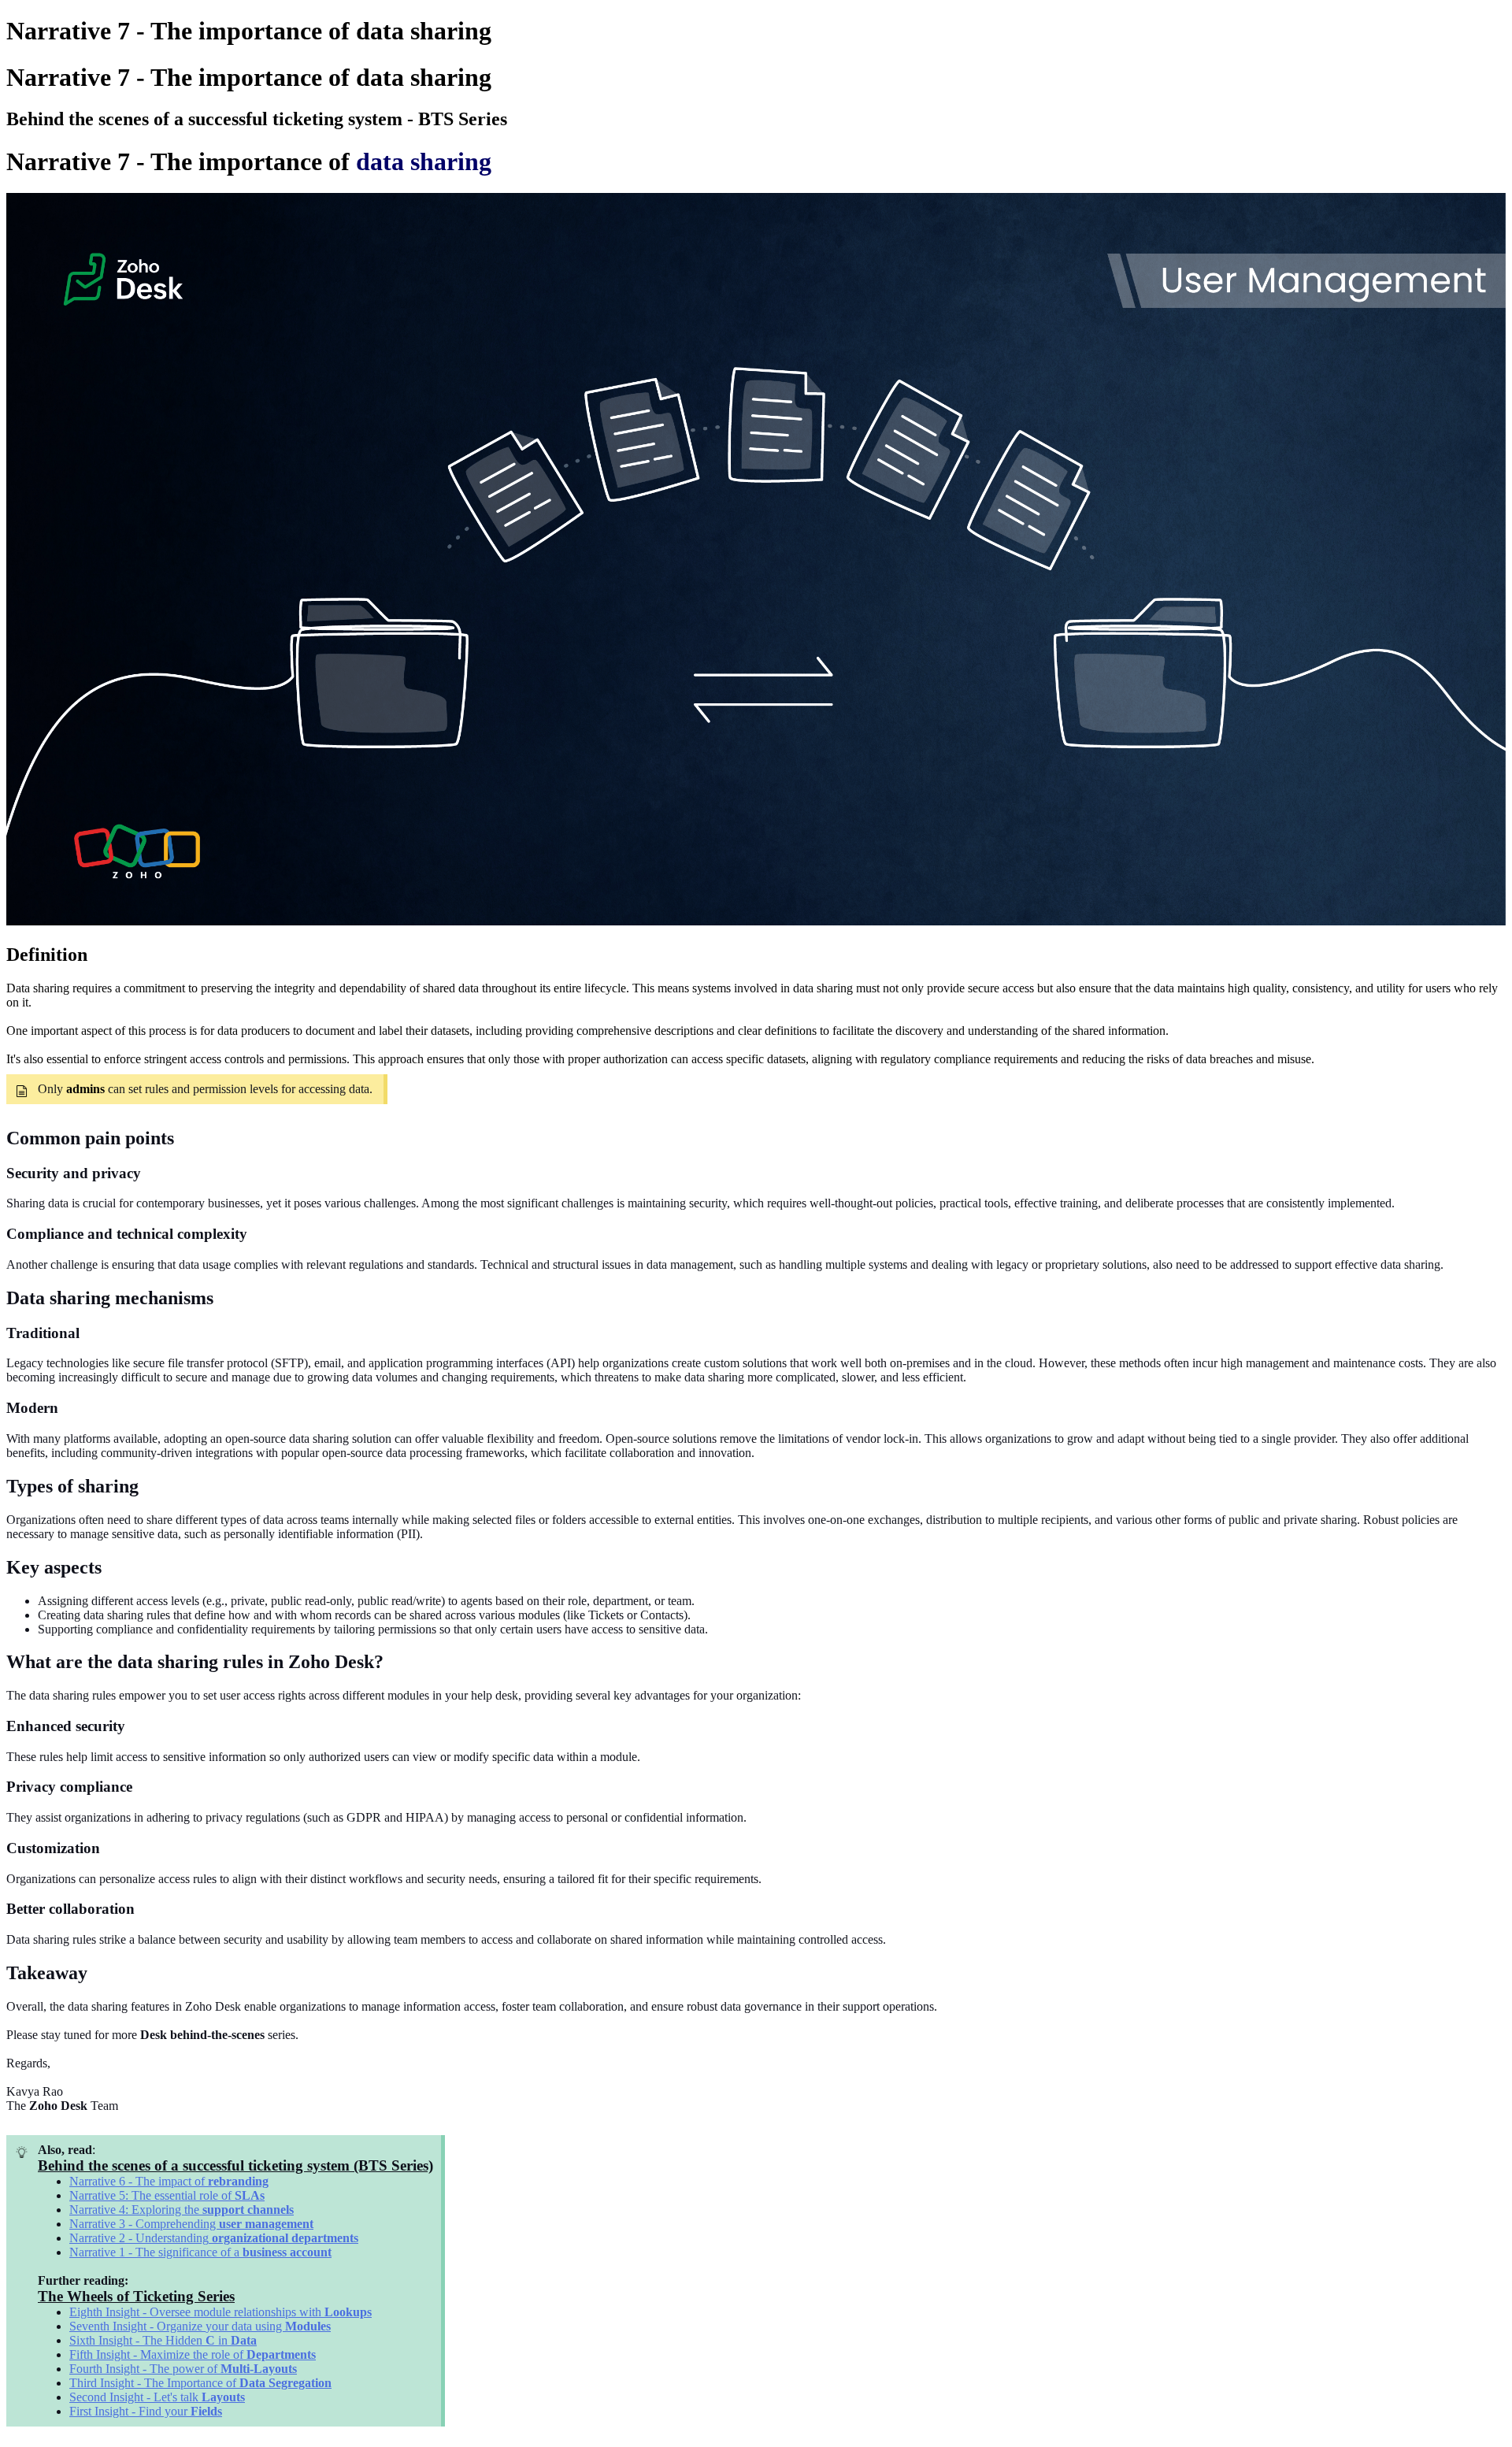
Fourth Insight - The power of (145, 2369)
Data (244, 2340)
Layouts (223, 2397)
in (224, 2340)
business (265, 2252)
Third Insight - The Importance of (154, 2383)
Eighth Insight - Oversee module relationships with (197, 2312)
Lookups (348, 2312)
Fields (206, 2411)
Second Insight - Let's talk (135, 2397)
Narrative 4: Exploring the (136, 2210)
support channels (248, 2210)
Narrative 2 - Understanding (139, 2238)
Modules (308, 2326)
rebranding (238, 2181)
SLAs (250, 2195)
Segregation (300, 2383)
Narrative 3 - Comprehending (144, 2224)
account (311, 2252)
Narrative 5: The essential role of (152, 2195)
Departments (281, 2354)
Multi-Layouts (259, 2369)
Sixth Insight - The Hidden (137, 2340)
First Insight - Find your (130, 2411)
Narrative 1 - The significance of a (156, 2252)
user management (266, 2224)
